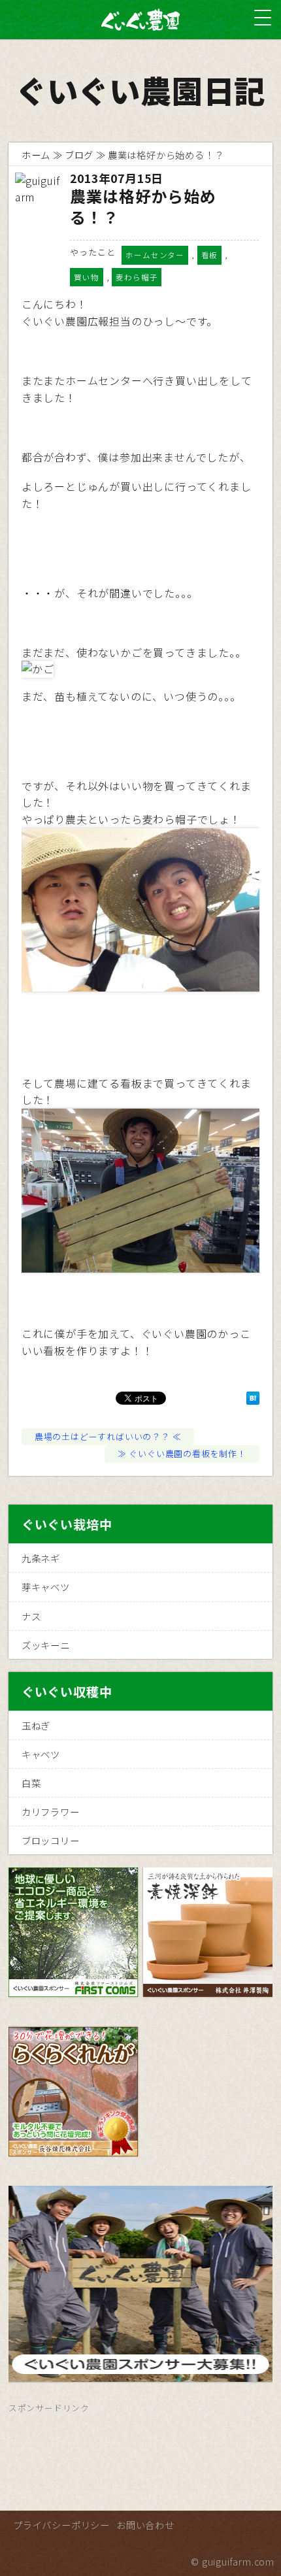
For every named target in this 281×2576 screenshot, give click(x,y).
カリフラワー (51, 1812)
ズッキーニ (46, 1645)
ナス (31, 1616)
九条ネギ (41, 1558)
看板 (210, 255)
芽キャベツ (46, 1587)
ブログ (79, 155)
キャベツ (41, 1754)
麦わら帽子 (137, 277)
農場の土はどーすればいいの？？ (102, 1436)
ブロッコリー (51, 1840)
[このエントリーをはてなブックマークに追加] (253, 1399)
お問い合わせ (145, 2525)
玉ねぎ (36, 1725)
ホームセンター (155, 255)
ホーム (36, 155)
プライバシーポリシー (61, 2525)
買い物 (86, 277)
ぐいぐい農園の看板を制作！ (187, 1453)
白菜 (31, 1783)
